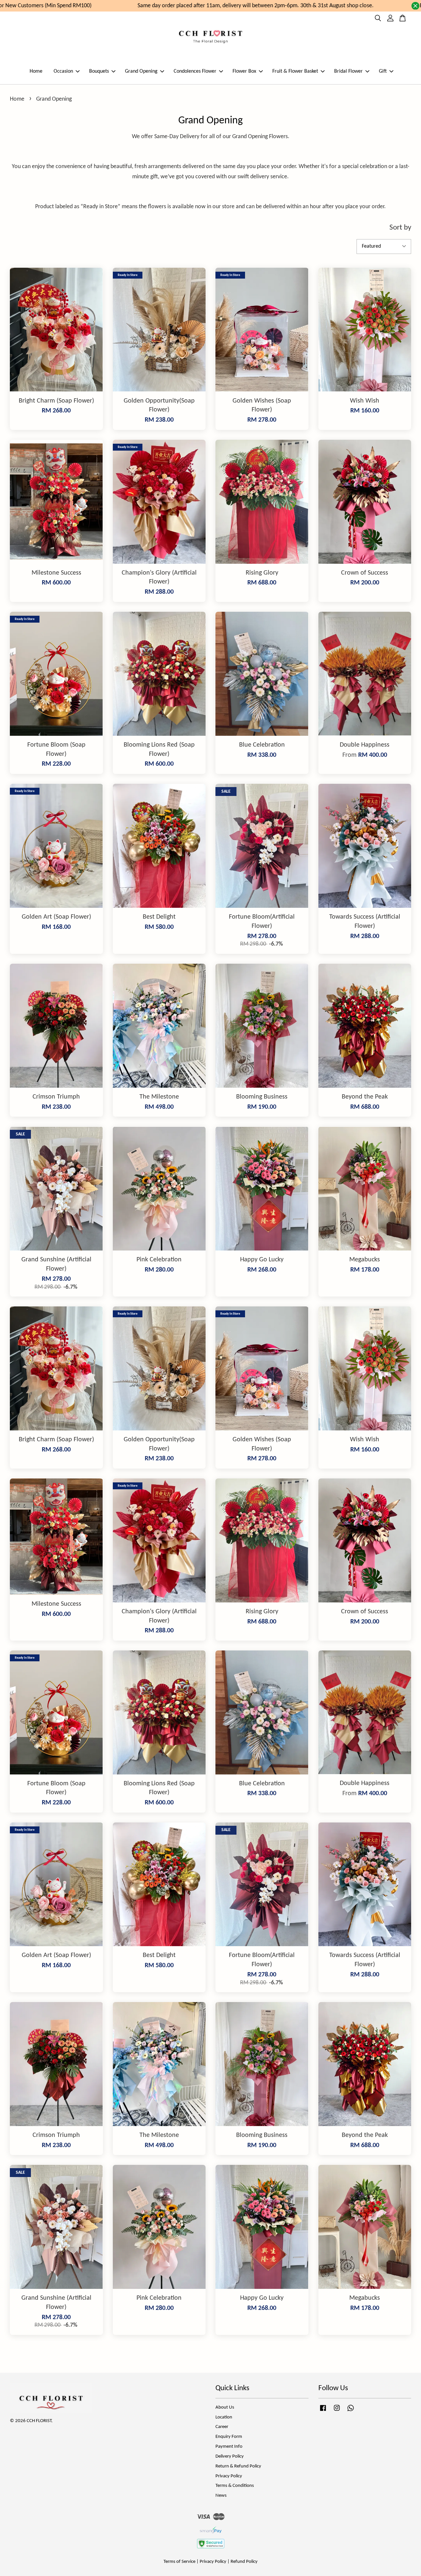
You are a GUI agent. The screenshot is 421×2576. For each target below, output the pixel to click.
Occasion (63, 71)
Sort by (400, 228)
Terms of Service (179, 2562)
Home (36, 71)
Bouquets (99, 71)
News (221, 2496)
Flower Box (244, 71)
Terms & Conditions (235, 2486)
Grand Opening (141, 71)
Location (224, 2417)
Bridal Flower (348, 71)
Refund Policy (244, 2562)
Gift (383, 71)
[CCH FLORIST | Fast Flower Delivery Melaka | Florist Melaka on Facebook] (323, 2411)
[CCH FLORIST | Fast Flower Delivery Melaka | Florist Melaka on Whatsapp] (351, 2411)
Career (222, 2427)
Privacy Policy (229, 2476)
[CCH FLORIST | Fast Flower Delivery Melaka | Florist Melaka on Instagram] (337, 2411)
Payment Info (229, 2447)
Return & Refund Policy (238, 2466)
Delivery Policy (230, 2456)
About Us (225, 2407)
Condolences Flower (195, 71)
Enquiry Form (229, 2437)
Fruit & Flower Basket (295, 71)
